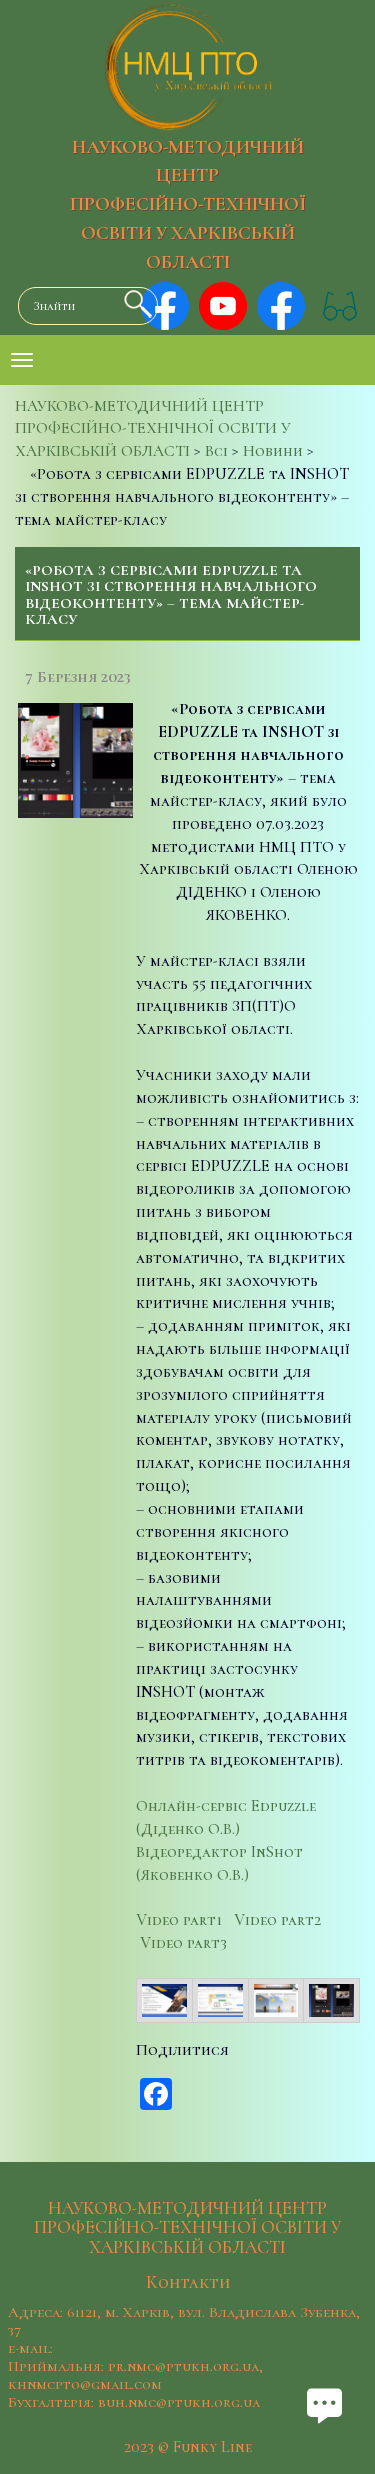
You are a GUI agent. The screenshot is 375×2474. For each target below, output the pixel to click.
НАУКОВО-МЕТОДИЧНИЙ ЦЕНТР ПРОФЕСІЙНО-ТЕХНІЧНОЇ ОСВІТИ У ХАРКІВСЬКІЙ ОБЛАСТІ (188, 204)
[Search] (133, 304)
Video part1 (179, 1920)
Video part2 (277, 1920)
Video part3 (183, 1943)
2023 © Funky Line (188, 2447)
